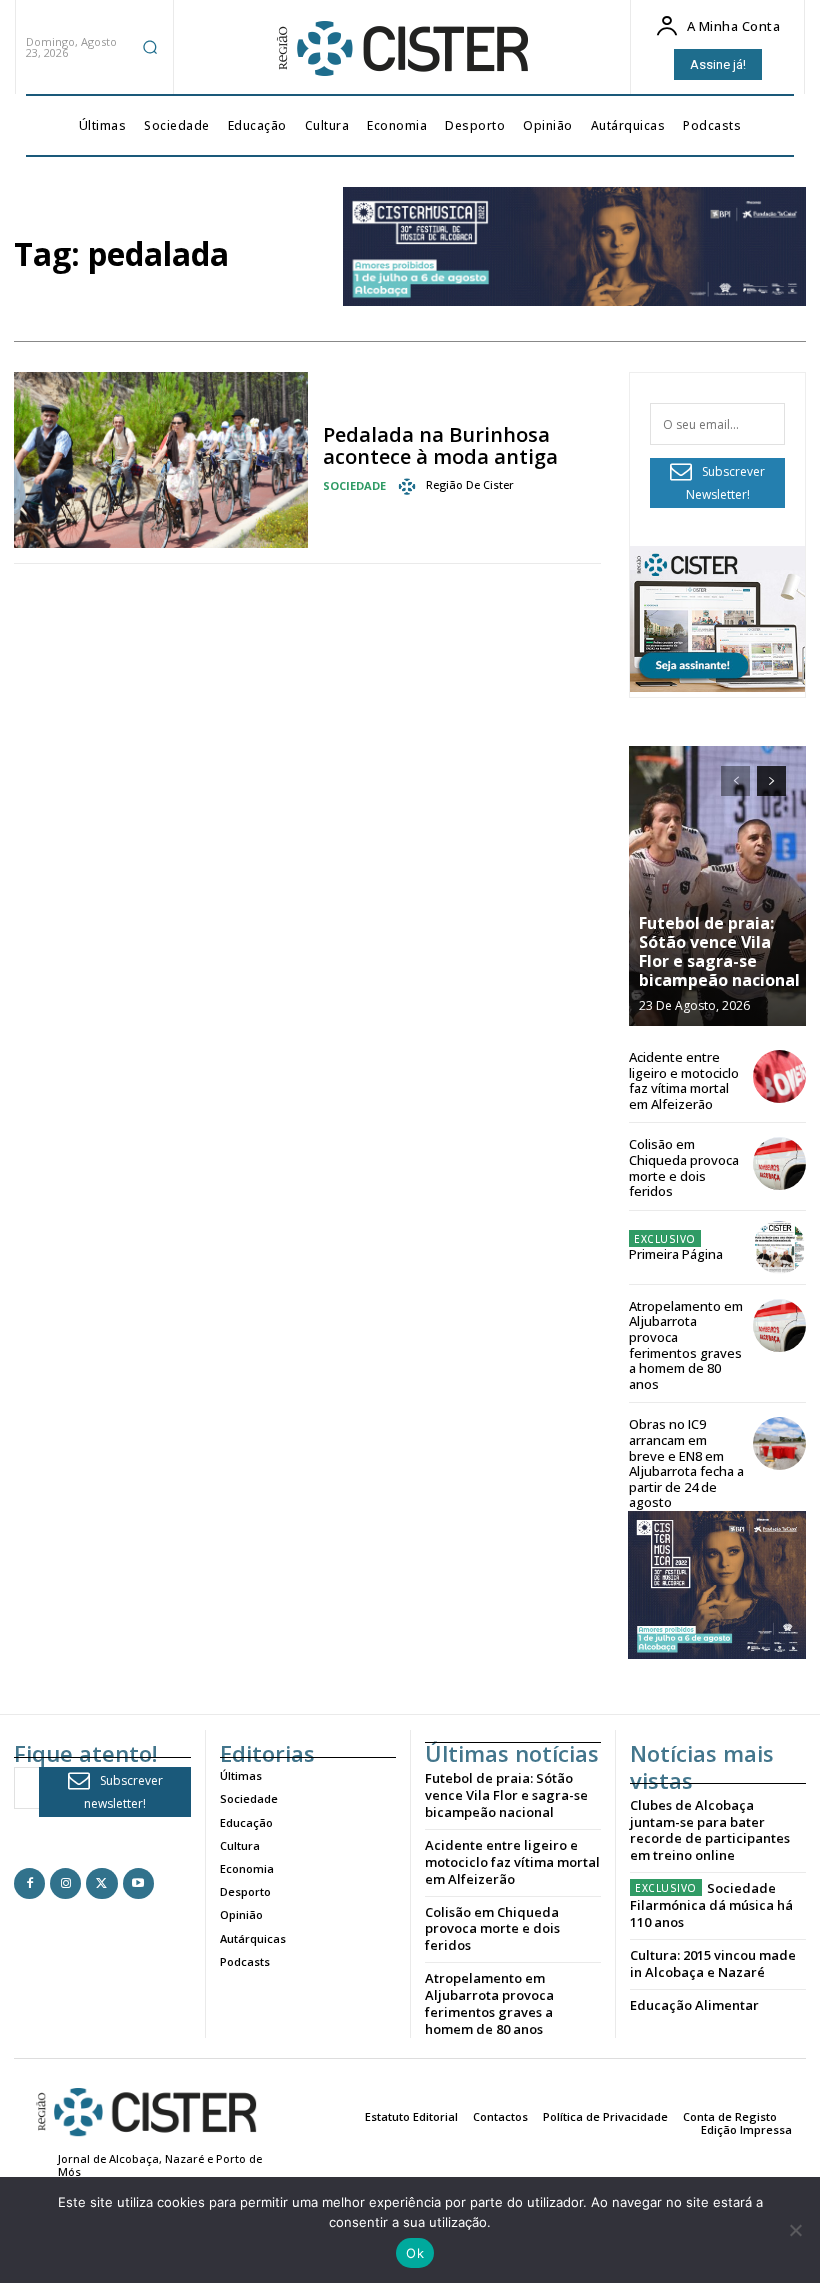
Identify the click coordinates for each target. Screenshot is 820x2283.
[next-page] (771, 781)
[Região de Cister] (401, 49)
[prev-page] (735, 781)
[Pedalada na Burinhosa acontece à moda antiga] (161, 460)
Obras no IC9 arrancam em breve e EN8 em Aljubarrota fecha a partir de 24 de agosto (686, 1463)
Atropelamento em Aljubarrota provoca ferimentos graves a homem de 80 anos (686, 1345)
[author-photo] (410, 486)
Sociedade (354, 485)
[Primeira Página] (779, 1247)
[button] (150, 47)
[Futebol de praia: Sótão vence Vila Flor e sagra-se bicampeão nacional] (717, 886)
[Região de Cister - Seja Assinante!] (717, 686)
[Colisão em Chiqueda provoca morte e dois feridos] (779, 1163)
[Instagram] (65, 1883)
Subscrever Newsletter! (726, 483)
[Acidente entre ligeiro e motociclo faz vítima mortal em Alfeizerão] (779, 1076)
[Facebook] (29, 1883)
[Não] (795, 2230)
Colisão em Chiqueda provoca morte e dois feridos (684, 1167)
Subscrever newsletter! (123, 1792)
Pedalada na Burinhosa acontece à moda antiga (440, 445)
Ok (415, 2253)
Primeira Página (676, 1254)
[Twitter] (101, 1883)
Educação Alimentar (694, 2005)
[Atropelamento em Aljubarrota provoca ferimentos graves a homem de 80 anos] (779, 1325)
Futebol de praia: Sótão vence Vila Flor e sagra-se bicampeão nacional (719, 952)
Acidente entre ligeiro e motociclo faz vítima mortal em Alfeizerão (684, 1080)
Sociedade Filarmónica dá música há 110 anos (711, 1905)
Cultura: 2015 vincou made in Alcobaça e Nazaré (713, 1963)
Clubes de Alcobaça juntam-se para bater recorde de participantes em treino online (710, 1830)
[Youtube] (138, 1883)
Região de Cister (470, 484)
